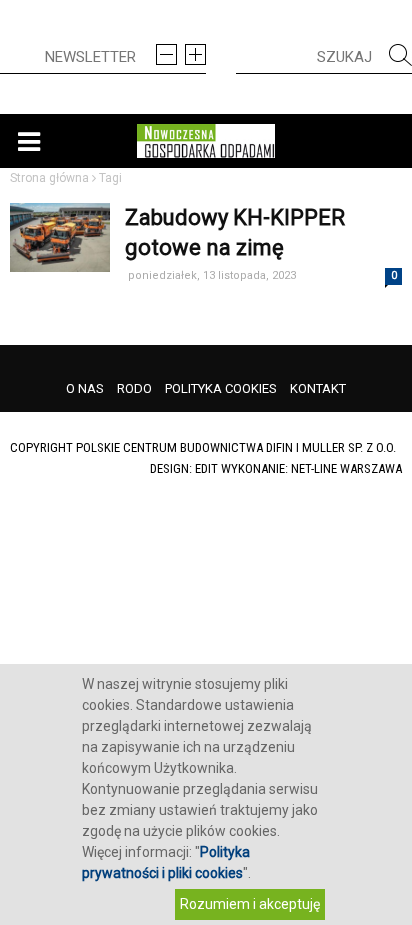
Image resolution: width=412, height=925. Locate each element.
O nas (85, 388)
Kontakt (318, 388)
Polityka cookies (221, 388)
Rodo (134, 388)
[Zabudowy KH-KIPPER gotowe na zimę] (60, 320)
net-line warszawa (346, 468)
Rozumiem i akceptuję (250, 904)
